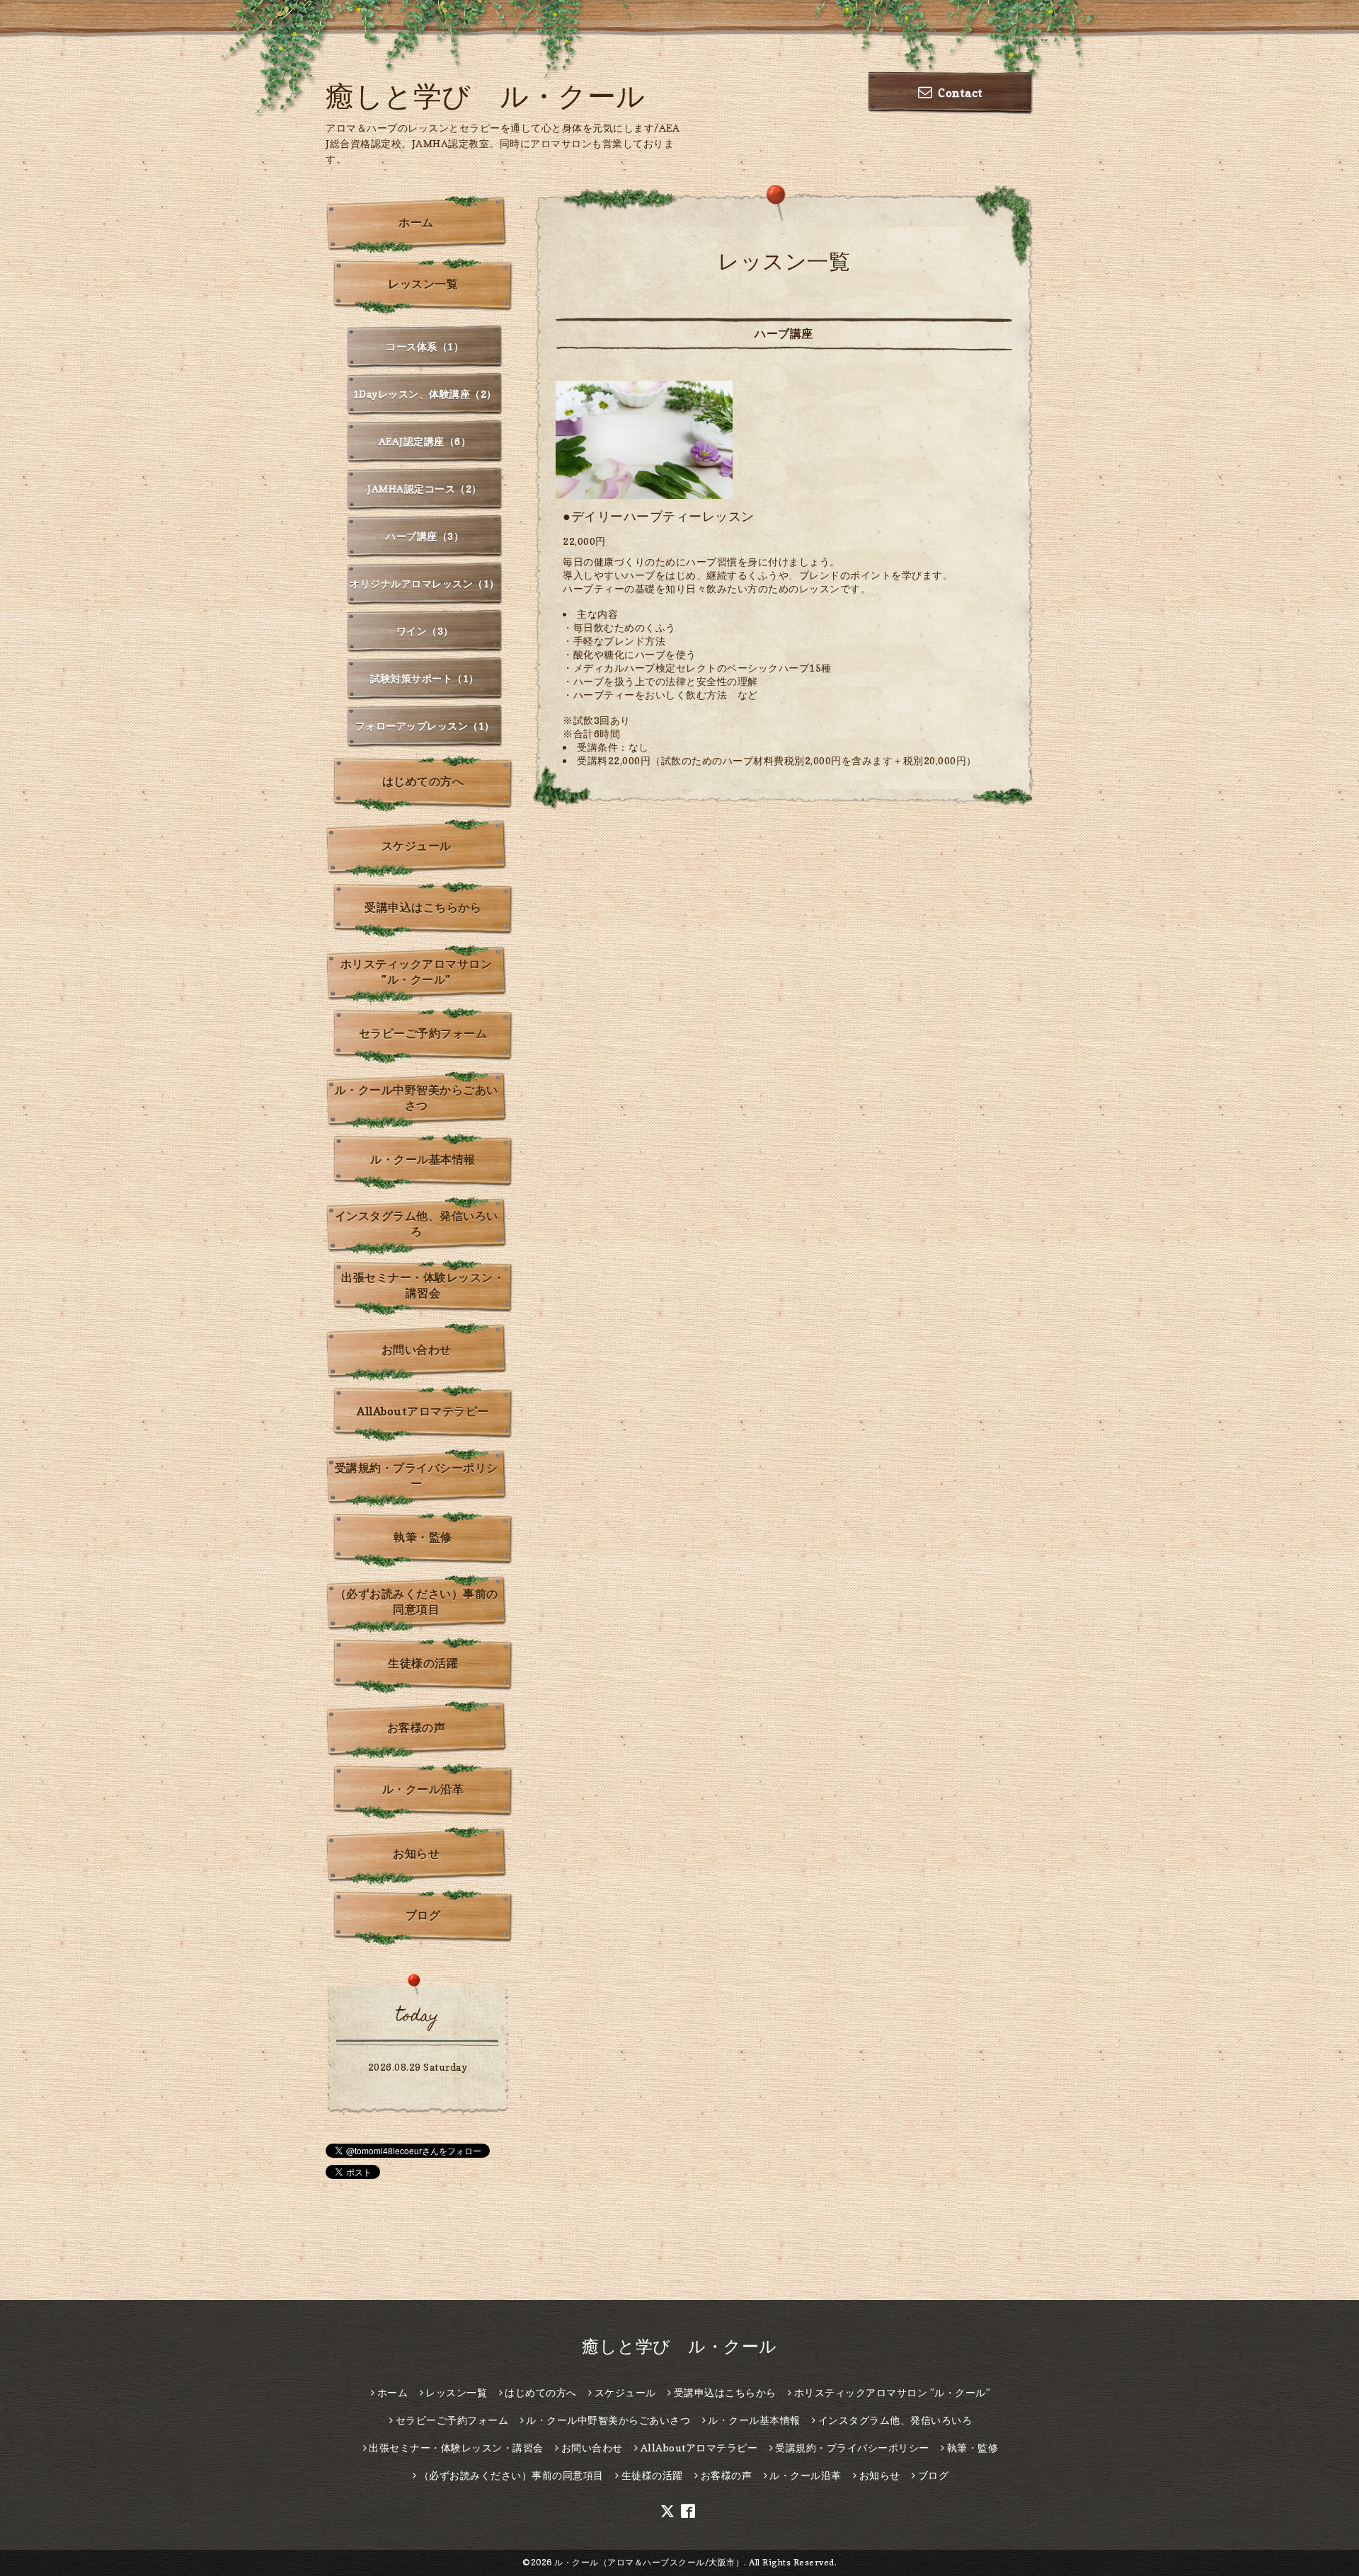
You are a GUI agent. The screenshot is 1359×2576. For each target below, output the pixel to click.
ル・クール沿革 (423, 1789)
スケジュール (417, 846)
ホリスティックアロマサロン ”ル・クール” (417, 972)
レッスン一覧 (423, 284)
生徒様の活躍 (423, 1663)
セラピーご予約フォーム (423, 1033)
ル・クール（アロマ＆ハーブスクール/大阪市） (649, 2562)
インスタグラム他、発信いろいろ (417, 1224)
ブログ (423, 1915)
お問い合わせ (417, 1350)
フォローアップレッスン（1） (425, 726)
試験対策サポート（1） (425, 678)
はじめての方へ (423, 781)
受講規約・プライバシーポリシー (417, 1476)
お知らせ (416, 1853)
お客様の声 (417, 1727)
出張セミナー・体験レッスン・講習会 (423, 1285)
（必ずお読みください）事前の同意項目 (417, 1602)
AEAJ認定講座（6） (425, 441)
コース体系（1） (425, 346)
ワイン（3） (425, 631)
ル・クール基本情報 (423, 1159)
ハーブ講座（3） (425, 536)
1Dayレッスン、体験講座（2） (425, 394)
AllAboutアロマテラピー (423, 1411)
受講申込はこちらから (423, 907)
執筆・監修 (423, 1537)
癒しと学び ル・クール (486, 96)
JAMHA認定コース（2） (425, 489)
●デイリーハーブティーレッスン (659, 516)
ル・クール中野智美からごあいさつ (417, 1098)
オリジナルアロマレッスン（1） (425, 583)
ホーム (416, 222)
